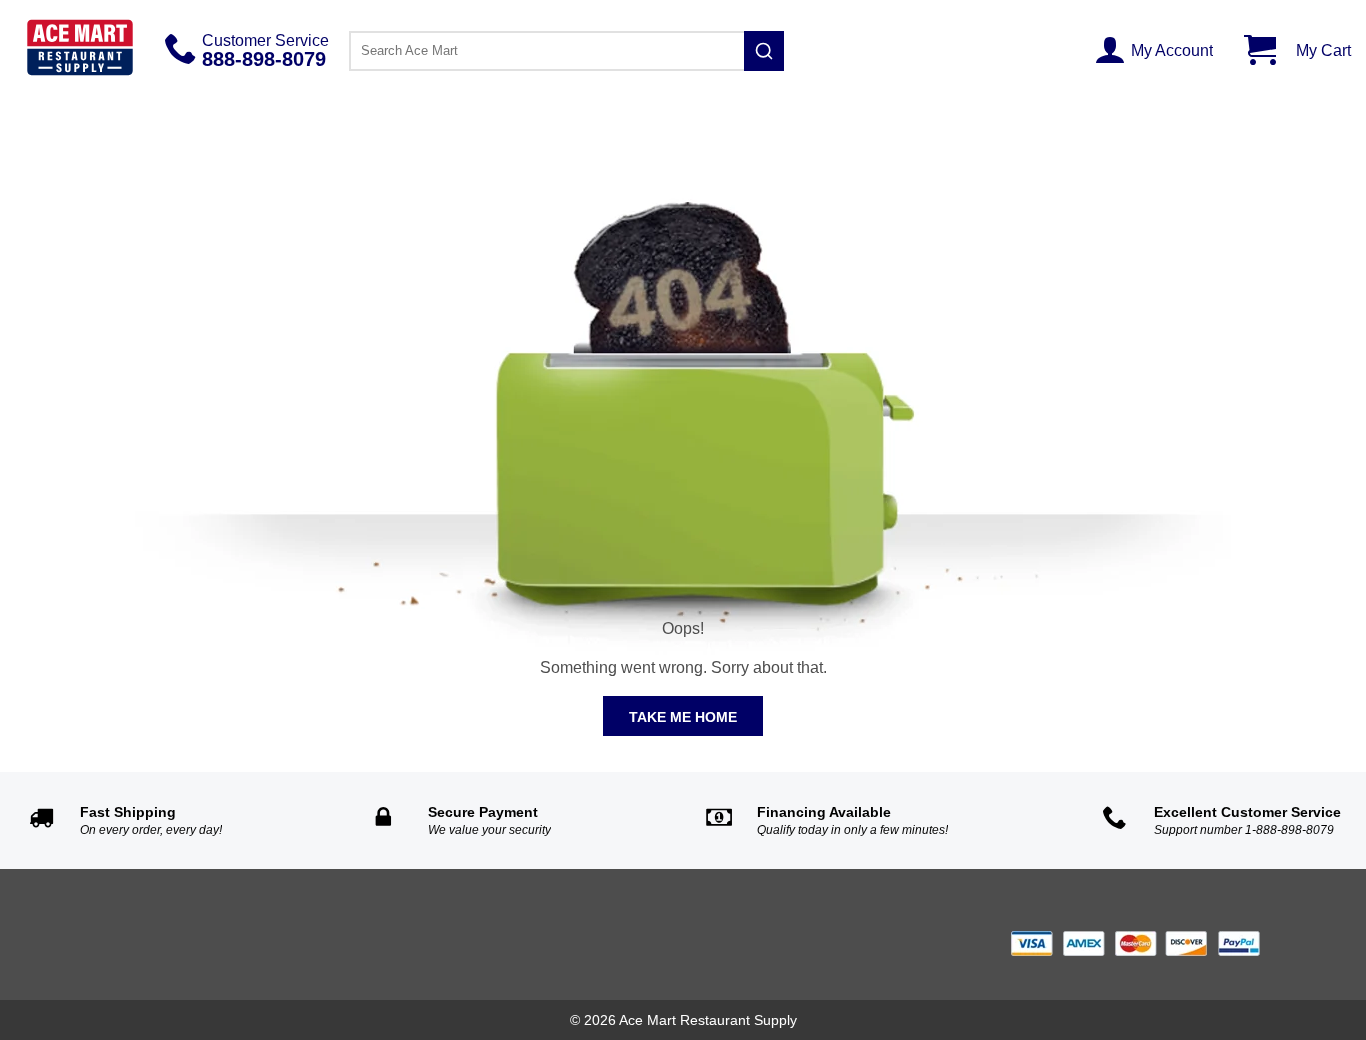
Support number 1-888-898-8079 (1244, 830)
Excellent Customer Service (1247, 812)
